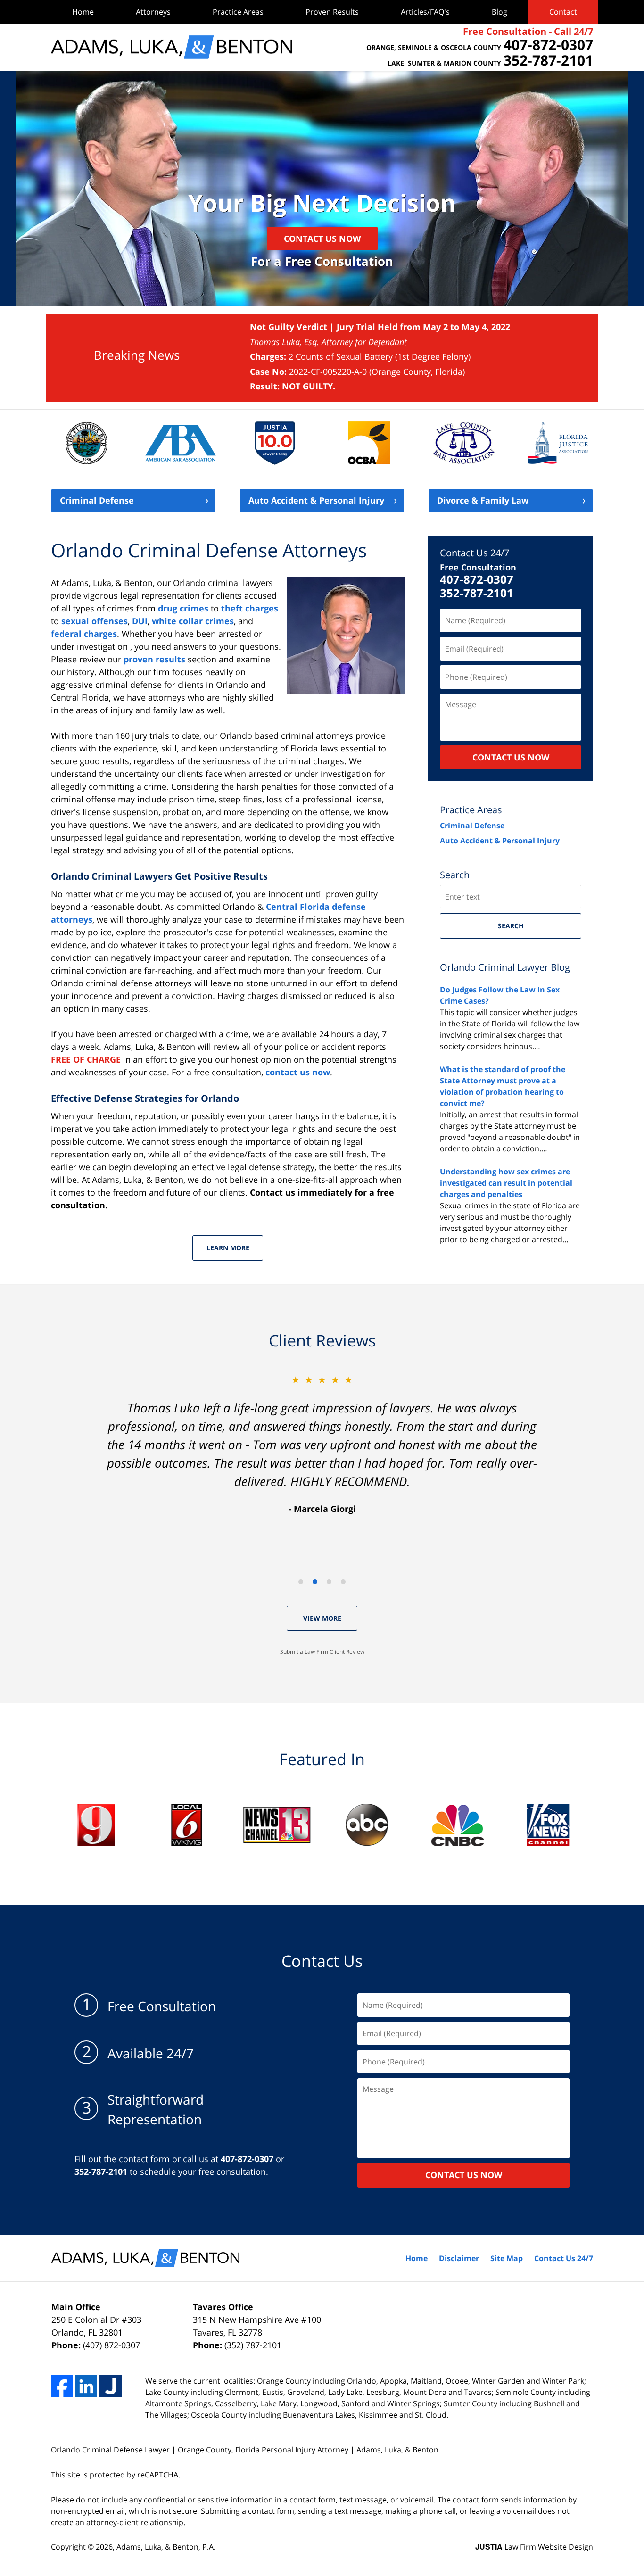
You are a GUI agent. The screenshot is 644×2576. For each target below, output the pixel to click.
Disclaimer (459, 2258)
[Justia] (111, 2386)
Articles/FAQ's (425, 12)
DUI (140, 621)
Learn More (228, 1248)
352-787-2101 (477, 593)
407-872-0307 (477, 580)
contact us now (298, 1072)
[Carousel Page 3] (329, 1582)
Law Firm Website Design (534, 2547)
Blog (500, 12)
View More (322, 1618)
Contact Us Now (322, 239)
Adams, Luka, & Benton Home (172, 47)
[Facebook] (62, 2386)
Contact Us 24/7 (475, 553)
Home (83, 12)
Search (511, 926)
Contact (563, 12)
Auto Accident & (316, 501)
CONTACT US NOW (511, 757)
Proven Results (332, 12)
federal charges (84, 634)
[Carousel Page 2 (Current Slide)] (315, 1582)
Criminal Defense (97, 501)
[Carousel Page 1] (301, 1582)
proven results (154, 659)
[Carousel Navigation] (322, 1581)
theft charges (250, 608)
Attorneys (153, 12)
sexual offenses (95, 621)
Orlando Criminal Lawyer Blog (505, 967)
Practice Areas (238, 12)
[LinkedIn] (87, 2386)
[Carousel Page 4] (343, 1582)
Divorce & (483, 501)
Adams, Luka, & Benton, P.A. (166, 2547)
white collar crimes (193, 621)
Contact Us (322, 1961)
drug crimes (183, 608)
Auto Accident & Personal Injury (500, 841)
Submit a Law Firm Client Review (322, 1652)
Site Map (507, 2258)
